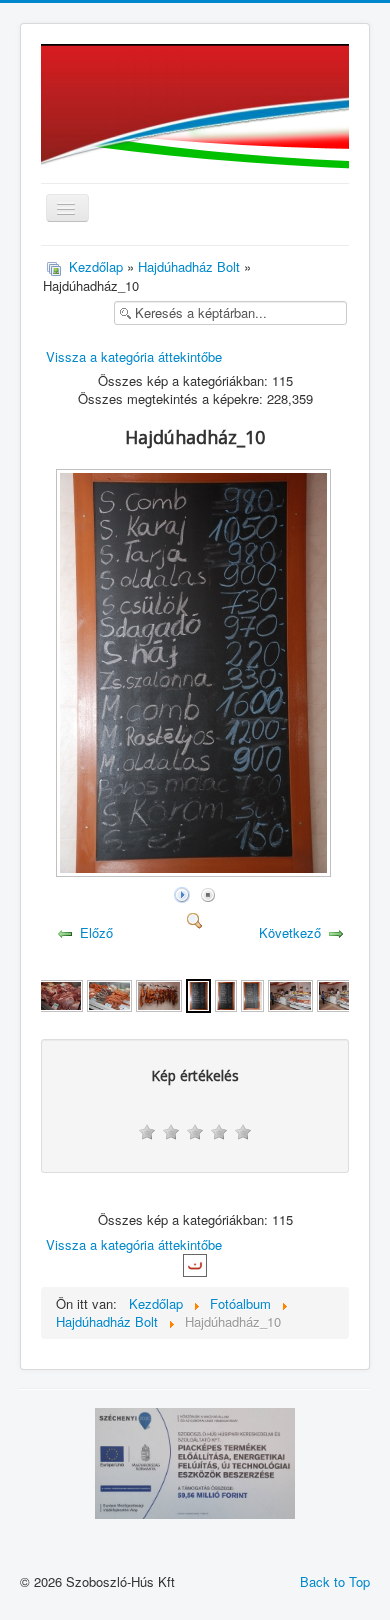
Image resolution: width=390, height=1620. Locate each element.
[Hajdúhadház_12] (252, 993)
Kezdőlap (96, 266)
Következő (290, 932)
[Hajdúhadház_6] (159, 993)
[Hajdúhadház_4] (60, 993)
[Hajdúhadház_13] (291, 993)
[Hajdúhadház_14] (340, 993)
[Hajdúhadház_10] (195, 871)
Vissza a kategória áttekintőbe (134, 356)
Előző (96, 932)
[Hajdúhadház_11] (226, 993)
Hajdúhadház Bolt (189, 266)
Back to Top (335, 1581)
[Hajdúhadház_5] (110, 993)
